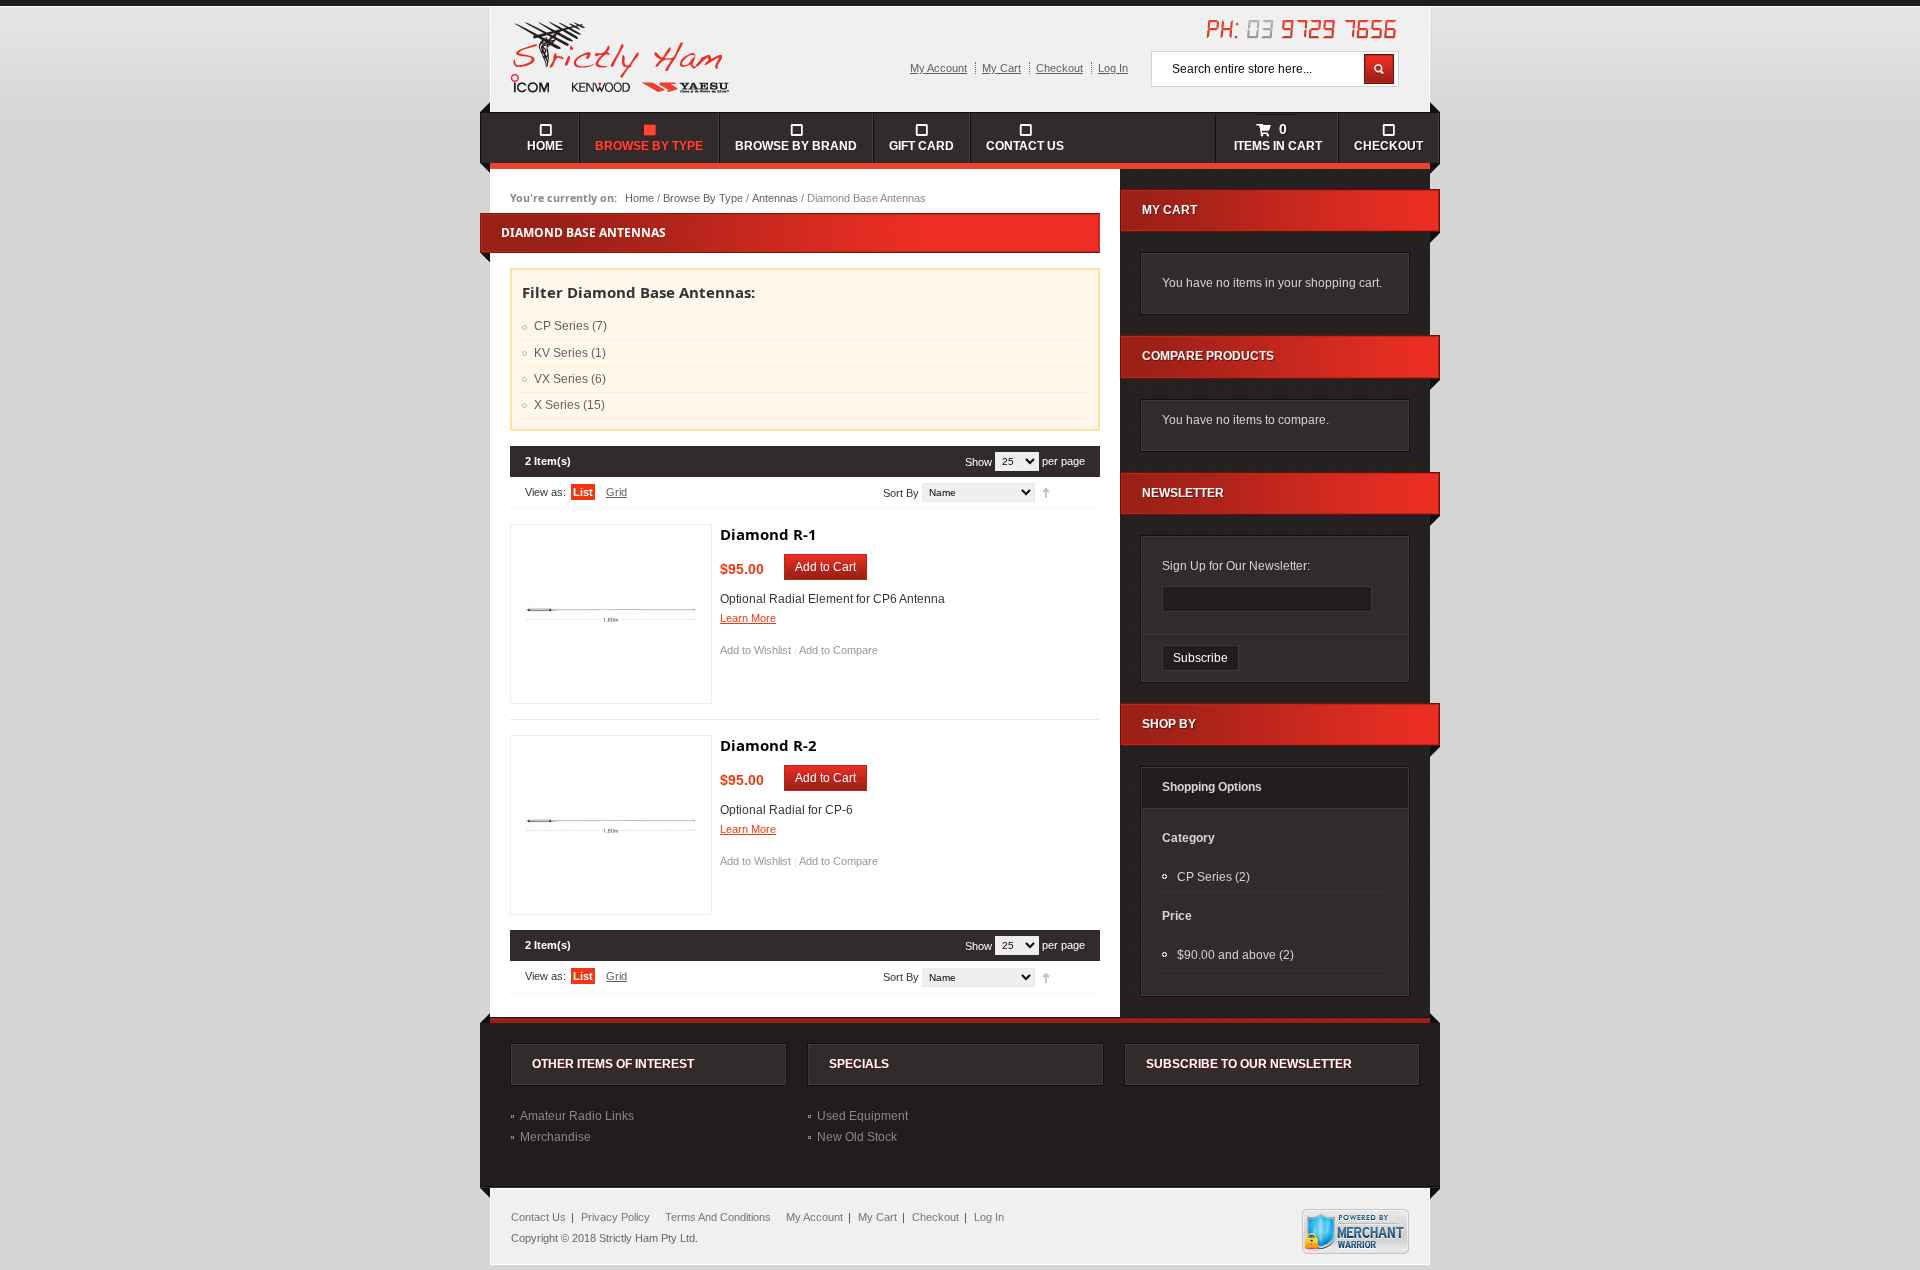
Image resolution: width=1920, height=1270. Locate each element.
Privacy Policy (615, 1217)
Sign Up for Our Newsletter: (1236, 566)
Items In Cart (1276, 137)
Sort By (901, 493)
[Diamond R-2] (611, 825)
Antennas (775, 198)
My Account (938, 68)
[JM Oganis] (621, 56)
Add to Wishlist (755, 650)
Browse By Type (703, 198)
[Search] (1379, 69)
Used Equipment (862, 1116)
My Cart (1001, 68)
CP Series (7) (570, 326)
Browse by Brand (796, 146)
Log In (1113, 68)
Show (978, 462)
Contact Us (1025, 146)
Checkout (1059, 68)
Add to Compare (838, 650)
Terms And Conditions (718, 1217)
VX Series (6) (570, 379)
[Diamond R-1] (611, 614)
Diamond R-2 (768, 745)
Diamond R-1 (768, 534)
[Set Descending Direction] (1046, 492)
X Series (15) (569, 405)
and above (1226, 955)
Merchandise (555, 1137)
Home (639, 198)
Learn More (748, 618)
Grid (616, 492)
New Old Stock (857, 1137)
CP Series (1204, 877)
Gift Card (921, 146)
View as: (545, 492)
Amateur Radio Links (577, 1116)
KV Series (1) (570, 353)
